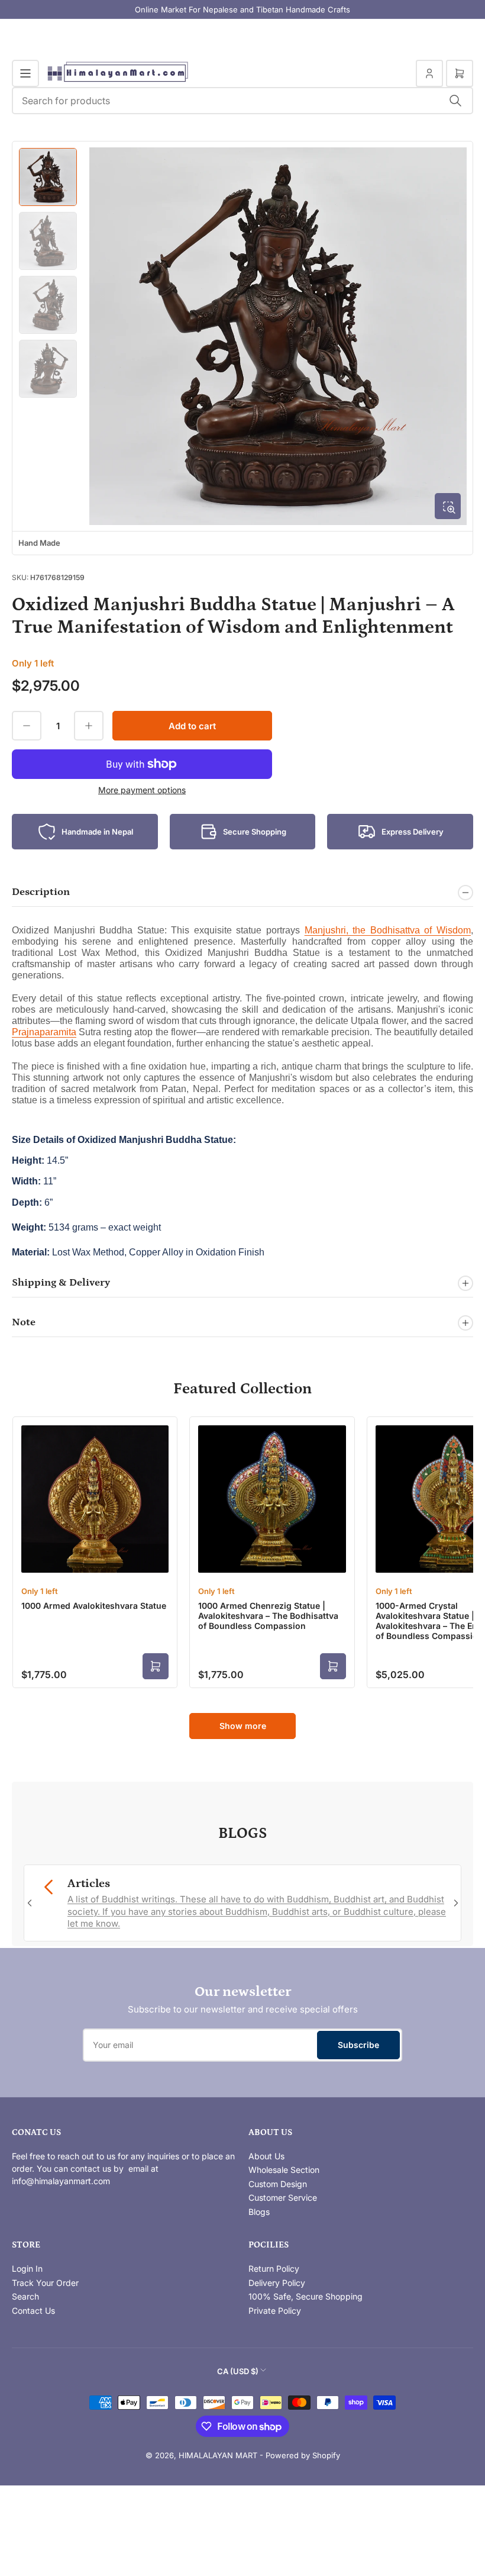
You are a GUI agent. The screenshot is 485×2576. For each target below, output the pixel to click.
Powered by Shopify (303, 2455)
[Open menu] (25, 73)
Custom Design (278, 2184)
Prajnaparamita (44, 1032)
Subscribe (358, 2045)
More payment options (142, 790)
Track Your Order (45, 2283)
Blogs (259, 2212)
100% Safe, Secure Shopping (305, 2296)
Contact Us (33, 2311)
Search (25, 2296)
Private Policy (275, 2311)
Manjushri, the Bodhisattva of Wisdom (388, 930)
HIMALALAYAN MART (218, 2455)
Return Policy (274, 2269)
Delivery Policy (277, 2283)
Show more (243, 1726)
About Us (266, 2156)
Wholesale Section (284, 2170)
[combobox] (242, 101)
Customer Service (283, 2197)
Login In (27, 2269)
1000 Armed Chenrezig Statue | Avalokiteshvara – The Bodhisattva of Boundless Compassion (268, 1616)
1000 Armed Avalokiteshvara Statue (94, 1606)
